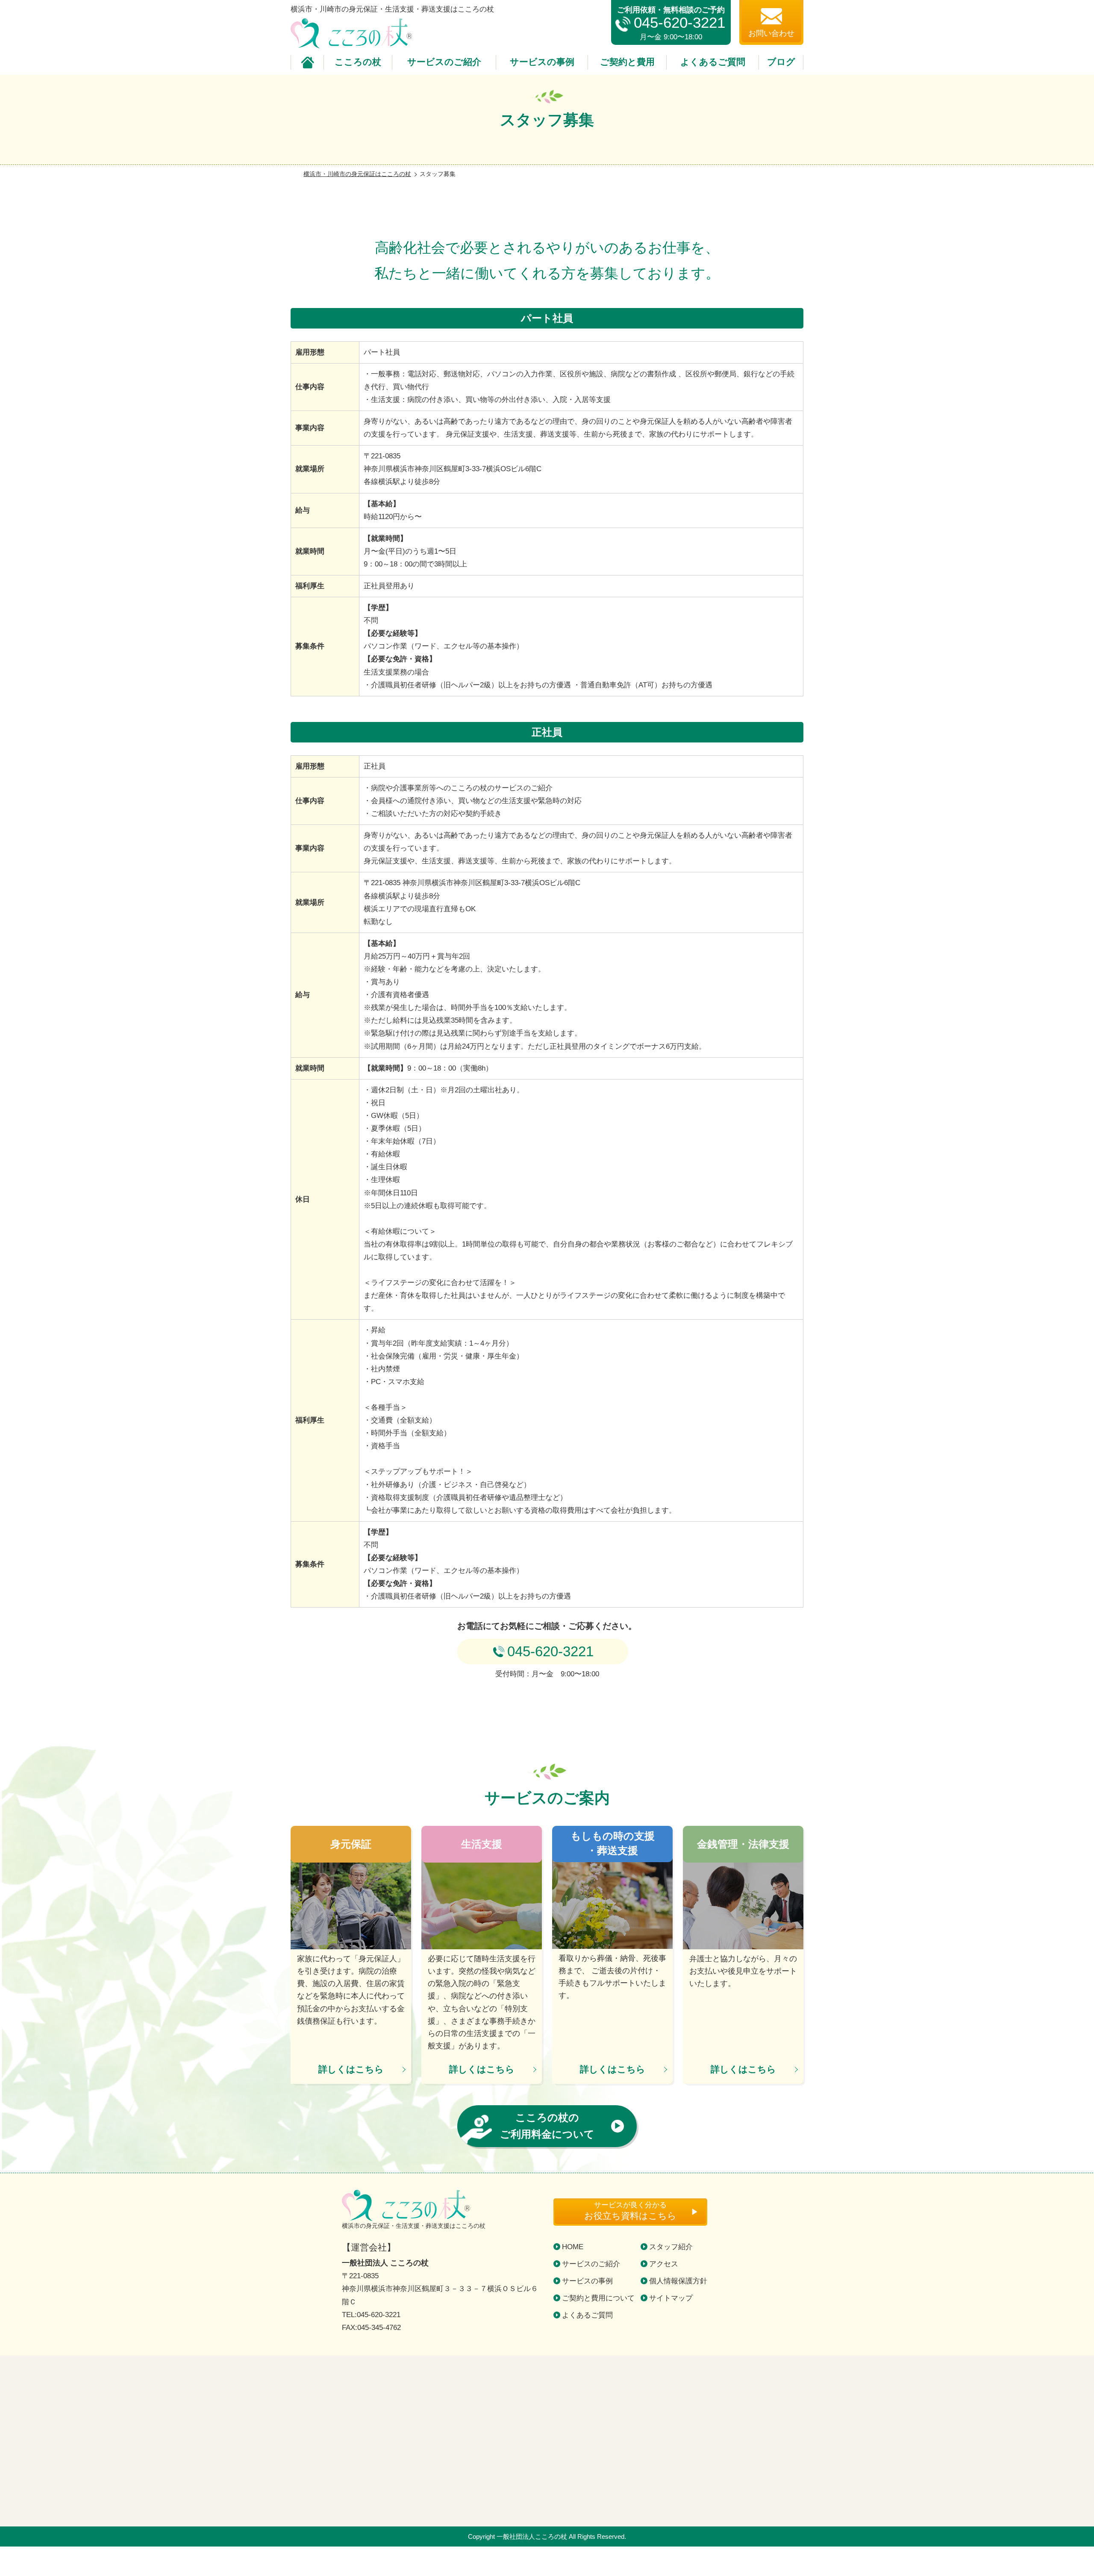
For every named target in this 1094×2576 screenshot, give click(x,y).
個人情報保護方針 (678, 2281)
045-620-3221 (679, 23)
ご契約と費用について (598, 2298)
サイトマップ (671, 2298)
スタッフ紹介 (671, 2247)
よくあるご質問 (713, 62)
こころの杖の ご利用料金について (547, 2126)
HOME (573, 2247)
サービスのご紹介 (444, 62)
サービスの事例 (542, 62)
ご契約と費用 (627, 62)
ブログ (781, 62)
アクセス (664, 2264)
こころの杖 (358, 62)
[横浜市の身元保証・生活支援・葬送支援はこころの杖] (547, 2441)
